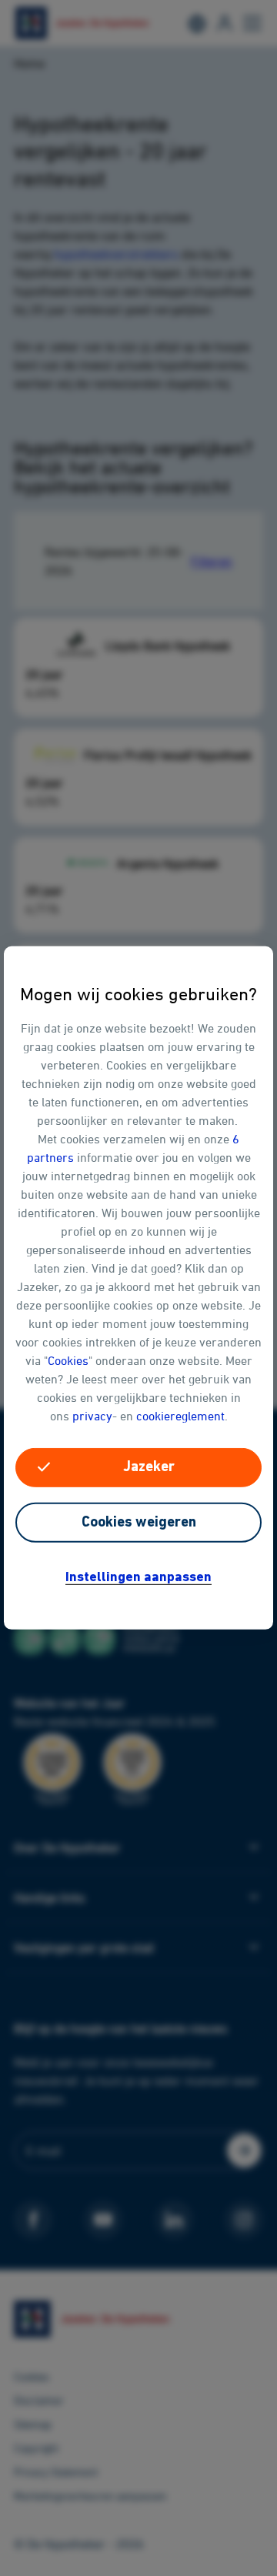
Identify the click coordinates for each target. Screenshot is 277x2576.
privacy (92, 1416)
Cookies (68, 1360)
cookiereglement (180, 1416)
